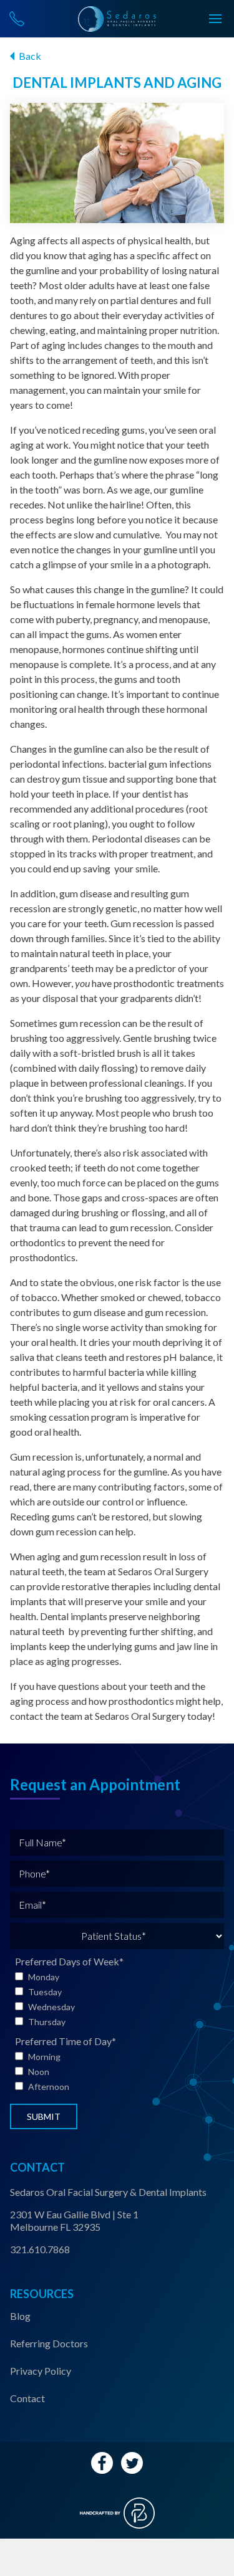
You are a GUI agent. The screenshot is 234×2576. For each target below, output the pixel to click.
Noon (39, 2072)
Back (30, 56)
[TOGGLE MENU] (215, 19)
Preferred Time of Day (66, 2041)
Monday (44, 1977)
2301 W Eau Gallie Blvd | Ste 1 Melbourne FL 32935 (74, 2221)
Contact (27, 2398)
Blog (20, 2316)
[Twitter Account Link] (132, 2463)
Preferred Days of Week (69, 1961)
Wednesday (51, 2007)
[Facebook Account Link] (102, 2463)
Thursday (47, 2022)
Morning (44, 2057)
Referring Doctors (49, 2343)
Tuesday (45, 1992)
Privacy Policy (41, 2371)
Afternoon (49, 2087)
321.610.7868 (40, 2249)
